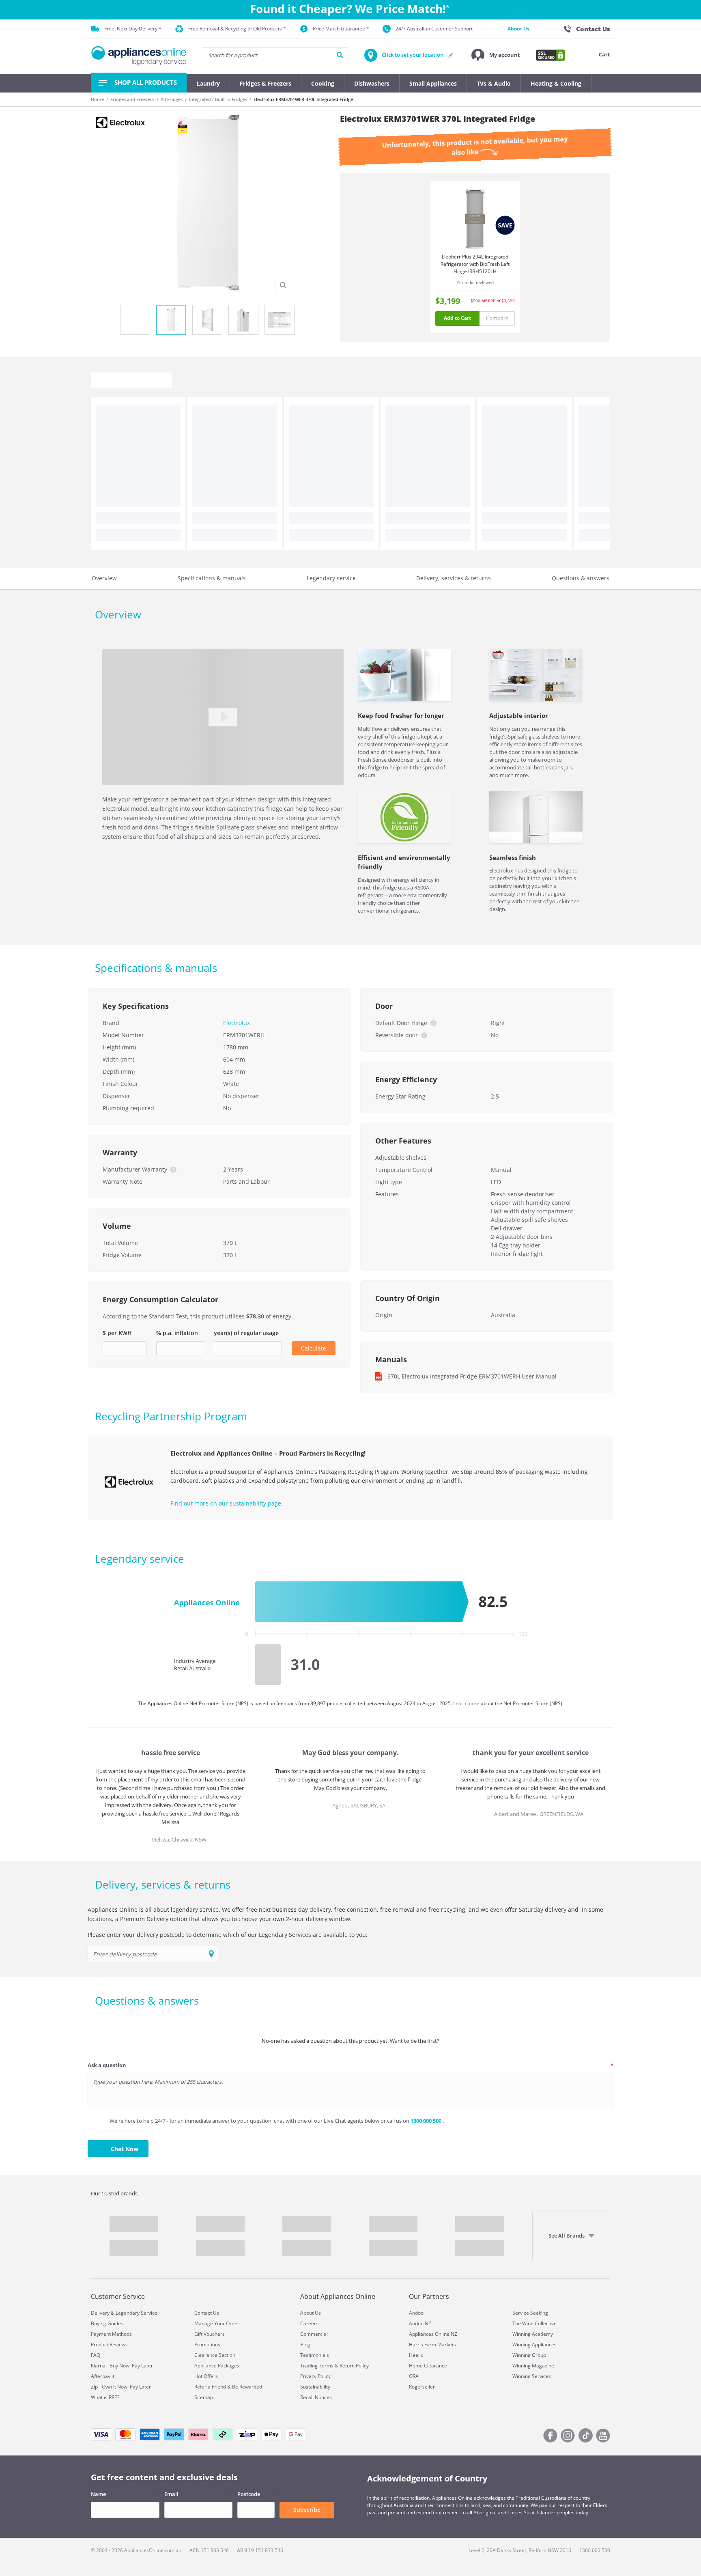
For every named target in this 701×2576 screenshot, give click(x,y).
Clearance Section (215, 2355)
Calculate (314, 1348)
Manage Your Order (217, 2323)
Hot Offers (206, 2376)
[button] (496, 55)
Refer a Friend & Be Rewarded (228, 2387)
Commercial (314, 2334)
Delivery (100, 2313)
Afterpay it (103, 2376)
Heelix (416, 2355)
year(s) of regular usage (246, 1333)
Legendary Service (137, 2313)
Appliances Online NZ (433, 2334)
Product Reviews (109, 2344)
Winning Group (529, 2355)
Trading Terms (317, 2366)
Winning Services (532, 2376)
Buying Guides (107, 2323)
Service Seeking (530, 2313)
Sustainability (315, 2387)
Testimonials (315, 2355)
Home (97, 99)
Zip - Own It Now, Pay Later (121, 2387)
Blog (305, 2344)
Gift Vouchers (210, 2334)
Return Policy (354, 2366)
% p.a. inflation (177, 1333)
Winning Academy (533, 2334)
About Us (518, 29)
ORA (414, 2376)
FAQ (96, 2355)
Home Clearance (428, 2366)
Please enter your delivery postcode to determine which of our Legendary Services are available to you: (228, 1935)
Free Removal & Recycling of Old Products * (237, 29)
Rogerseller (422, 2387)
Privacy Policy (315, 2376)
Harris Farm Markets (432, 2344)
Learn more (467, 1703)
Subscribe (307, 2510)
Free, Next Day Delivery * (133, 29)
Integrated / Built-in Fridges (218, 99)
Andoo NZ (420, 2323)
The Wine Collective (534, 2323)
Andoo (416, 2313)
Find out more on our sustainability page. (227, 1503)
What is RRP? (105, 2397)
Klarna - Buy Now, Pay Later (122, 2366)
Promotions (207, 2344)
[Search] (340, 55)
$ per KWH (117, 1333)
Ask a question (107, 2065)
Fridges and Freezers (132, 99)
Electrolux (237, 1023)
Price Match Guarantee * (341, 29)
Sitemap (204, 2397)
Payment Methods (111, 2334)
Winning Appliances (534, 2344)
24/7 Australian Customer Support (434, 29)
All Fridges (172, 99)
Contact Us (207, 2313)
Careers (309, 2323)
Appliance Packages (217, 2366)
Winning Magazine (533, 2366)
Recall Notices (316, 2397)
